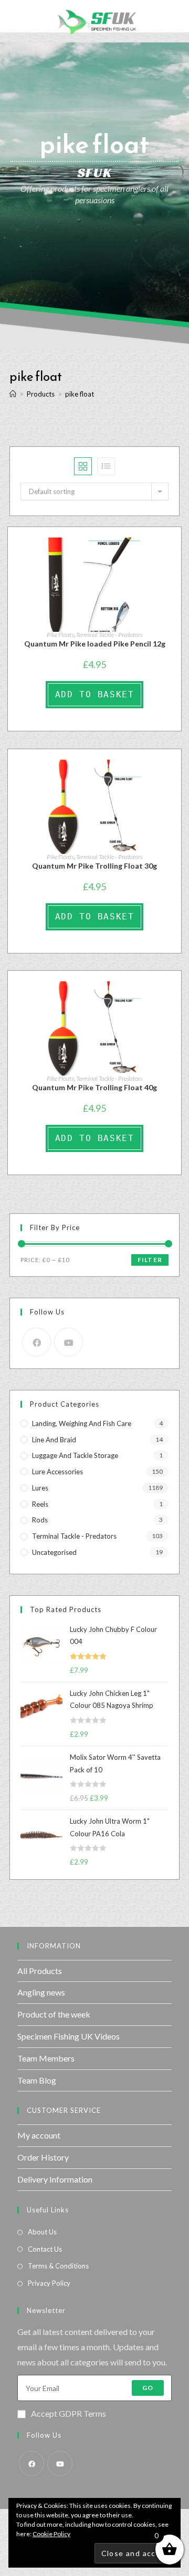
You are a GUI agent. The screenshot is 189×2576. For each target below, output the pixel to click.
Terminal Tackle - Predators (109, 635)
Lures (40, 1488)
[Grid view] (83, 466)
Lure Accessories (57, 1472)
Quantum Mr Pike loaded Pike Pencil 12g (95, 644)
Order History (43, 2157)
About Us (42, 2232)
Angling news (41, 1992)
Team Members (46, 2058)
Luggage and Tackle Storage (75, 1455)
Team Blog (37, 2080)
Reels (40, 1504)
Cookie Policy (51, 2534)
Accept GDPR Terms (69, 2413)
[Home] (13, 394)
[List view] (106, 466)
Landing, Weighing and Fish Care (82, 1423)
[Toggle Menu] (17, 16)
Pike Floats (60, 635)
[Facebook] (36, 1342)
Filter (150, 1260)
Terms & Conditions (58, 2266)
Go (148, 2388)
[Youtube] (69, 1342)
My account (39, 2135)
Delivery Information (55, 2179)
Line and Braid (54, 1440)
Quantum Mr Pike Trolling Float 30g (94, 866)
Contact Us (45, 2249)
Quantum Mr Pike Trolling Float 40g (94, 1087)
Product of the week (54, 2014)
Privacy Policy (49, 2283)
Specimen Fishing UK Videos (69, 2036)
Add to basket (95, 694)
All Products (40, 1971)
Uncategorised (54, 1552)
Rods (40, 1520)
